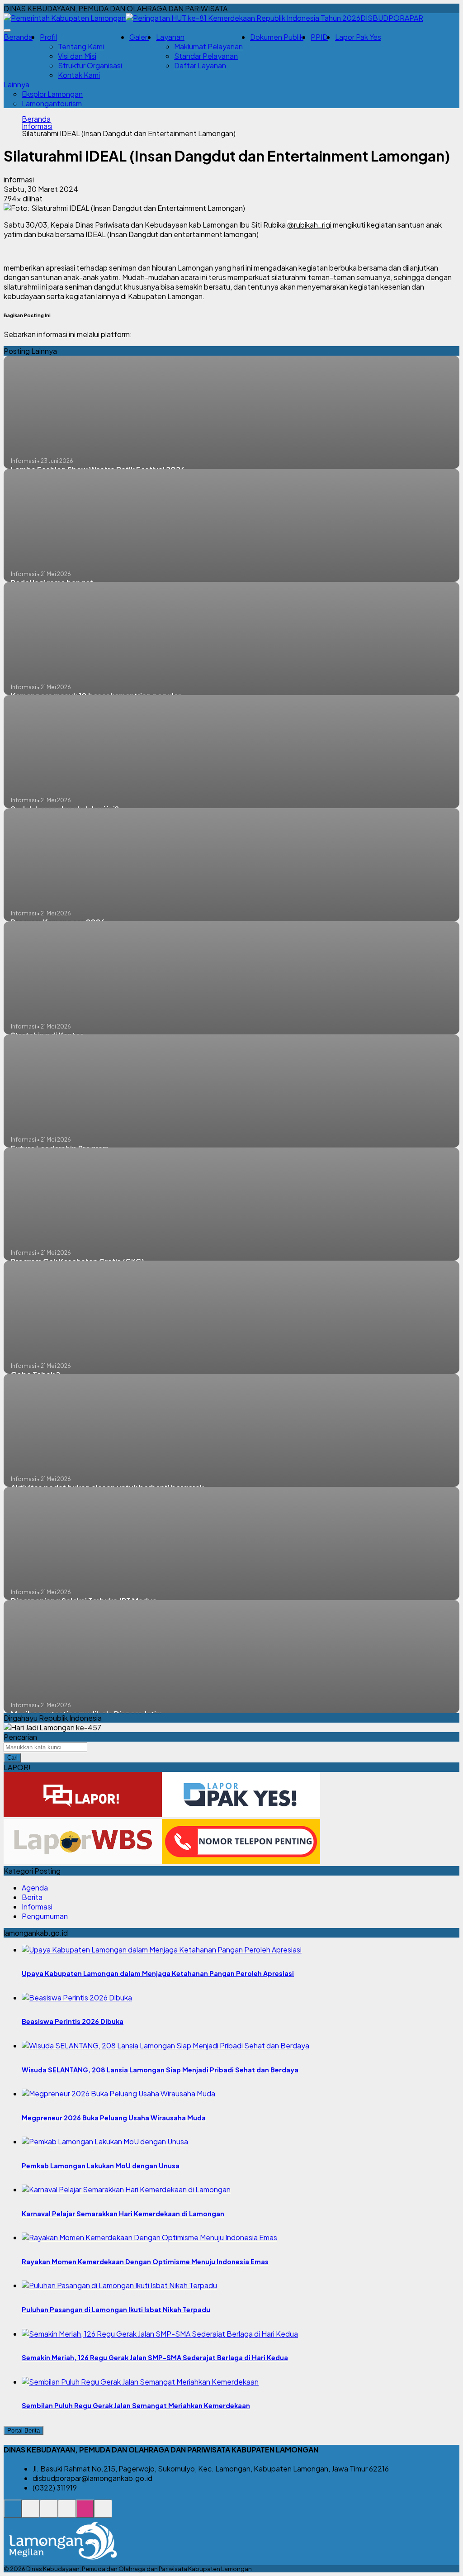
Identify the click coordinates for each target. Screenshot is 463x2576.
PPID (319, 37)
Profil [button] (48, 37)
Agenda (35, 1888)
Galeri (139, 37)
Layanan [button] (170, 37)
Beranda (18, 37)
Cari (12, 1758)
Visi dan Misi (77, 56)
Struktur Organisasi (90, 65)
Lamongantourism (52, 103)
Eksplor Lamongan (52, 94)
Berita (32, 1897)
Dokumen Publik (277, 37)
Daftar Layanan (200, 65)
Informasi (37, 126)
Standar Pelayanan (206, 56)
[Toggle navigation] (7, 30)
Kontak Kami (79, 75)
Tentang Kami (81, 46)
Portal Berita (24, 2431)
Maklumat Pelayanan (208, 46)
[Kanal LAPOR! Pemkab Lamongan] (31, 2513)
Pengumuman (45, 1916)
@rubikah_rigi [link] (309, 225)
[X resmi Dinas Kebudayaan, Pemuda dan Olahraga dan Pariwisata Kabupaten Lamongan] (67, 2513)
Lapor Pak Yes (358, 37)
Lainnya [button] (17, 84)
